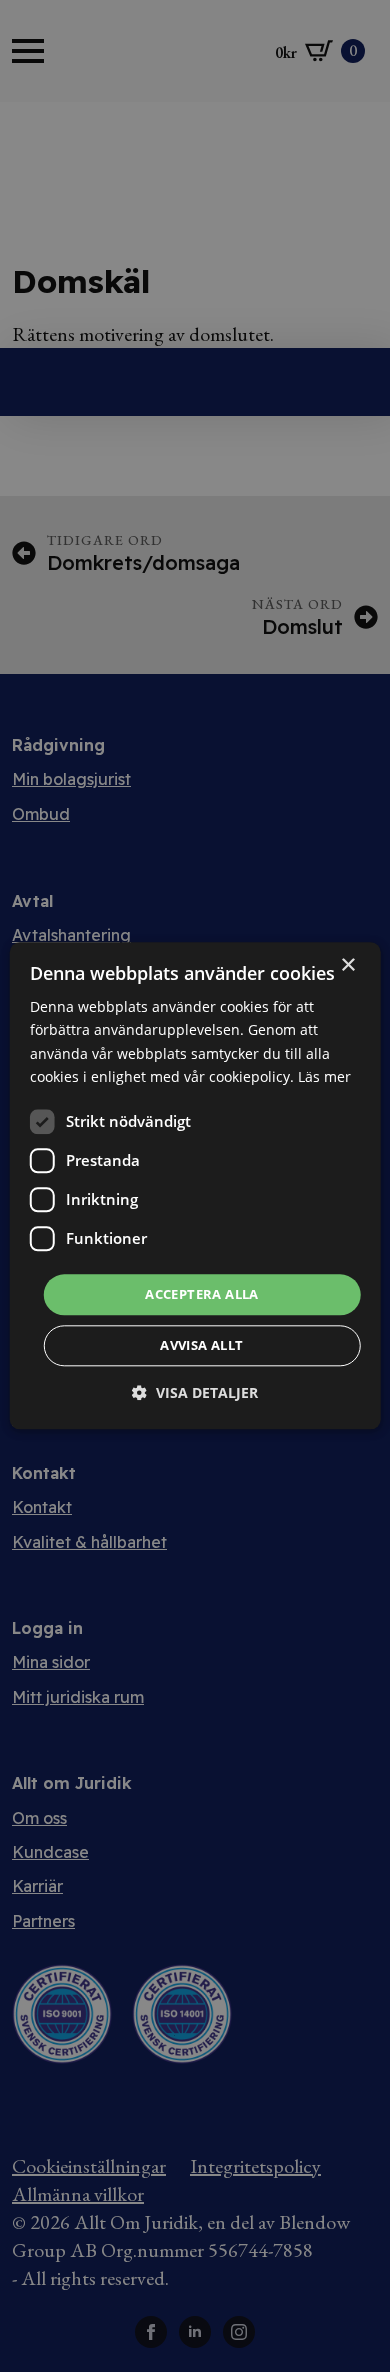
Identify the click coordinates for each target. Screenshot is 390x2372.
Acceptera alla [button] (202, 1294)
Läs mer (324, 1076)
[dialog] (195, 1185)
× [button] (347, 965)
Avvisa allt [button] (201, 1346)
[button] (195, 1393)
